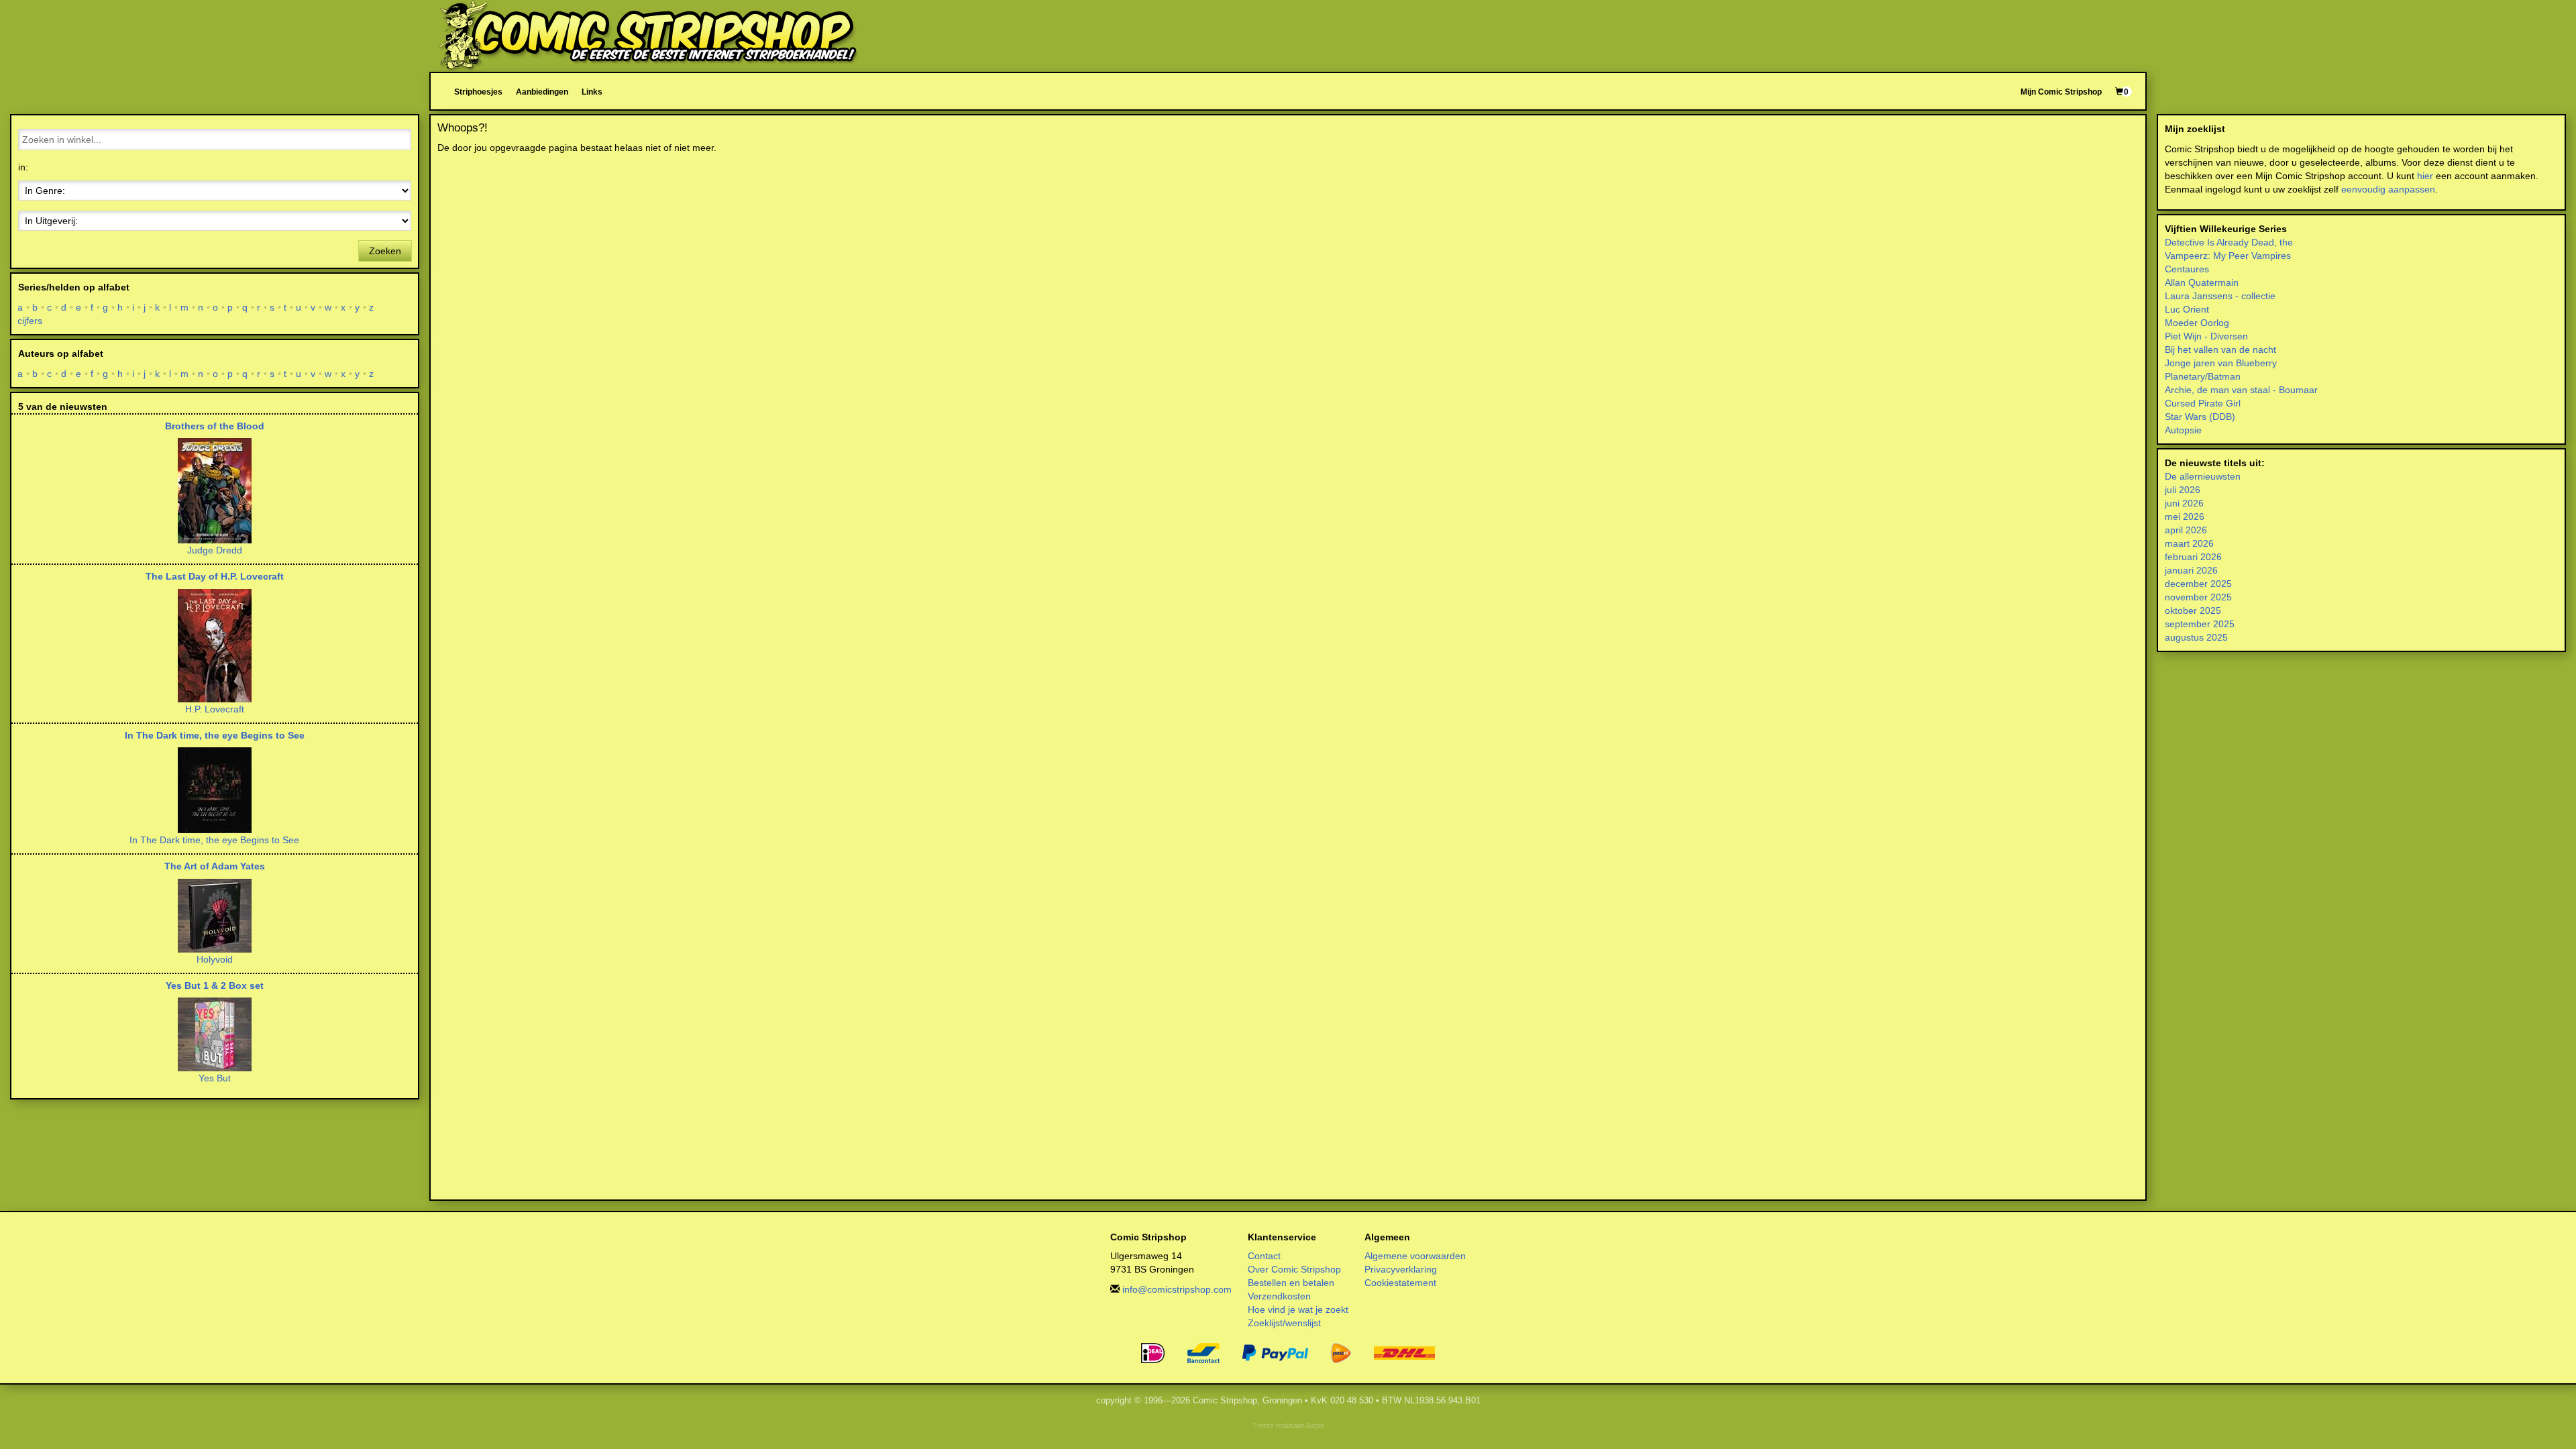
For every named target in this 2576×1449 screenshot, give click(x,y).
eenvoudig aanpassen (2388, 189)
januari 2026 (2191, 570)
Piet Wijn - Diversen (2206, 336)
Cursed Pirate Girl (2203, 403)
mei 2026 (2185, 517)
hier (2425, 176)
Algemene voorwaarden (1415, 1256)
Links (592, 92)
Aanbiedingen (542, 92)
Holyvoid (215, 959)
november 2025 (2198, 597)
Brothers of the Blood (215, 426)
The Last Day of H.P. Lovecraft (215, 576)
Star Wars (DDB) (2200, 417)
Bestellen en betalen (1291, 1283)
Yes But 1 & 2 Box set (215, 985)
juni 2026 (2184, 503)
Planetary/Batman (2203, 376)
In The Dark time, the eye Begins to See (215, 735)
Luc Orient (2187, 309)
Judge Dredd (215, 550)
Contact (1264, 1256)
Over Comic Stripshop (1294, 1269)
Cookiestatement (1400, 1283)
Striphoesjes (478, 92)
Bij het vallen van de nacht (2220, 350)
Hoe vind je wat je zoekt (1298, 1309)
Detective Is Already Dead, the (2229, 242)
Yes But (215, 1078)
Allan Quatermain (2202, 282)
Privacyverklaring (1401, 1269)
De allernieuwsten (2203, 476)
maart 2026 (2189, 543)
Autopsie (2183, 430)
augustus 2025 (2196, 637)
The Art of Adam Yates (215, 866)
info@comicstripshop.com (1177, 1289)
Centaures (2187, 269)
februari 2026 (2193, 557)
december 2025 (2198, 584)
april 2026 (2186, 530)
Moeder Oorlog (2197, 323)
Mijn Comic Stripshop (2061, 92)
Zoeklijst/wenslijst (1284, 1323)
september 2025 (2200, 624)
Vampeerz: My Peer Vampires (2228, 256)
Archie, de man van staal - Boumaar (2241, 390)
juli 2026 (2183, 490)
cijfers (30, 321)
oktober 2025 (2193, 610)
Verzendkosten (1279, 1296)
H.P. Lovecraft (215, 709)
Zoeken (385, 251)
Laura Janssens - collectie (2220, 296)
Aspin (1315, 1426)
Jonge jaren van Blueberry (2221, 363)
